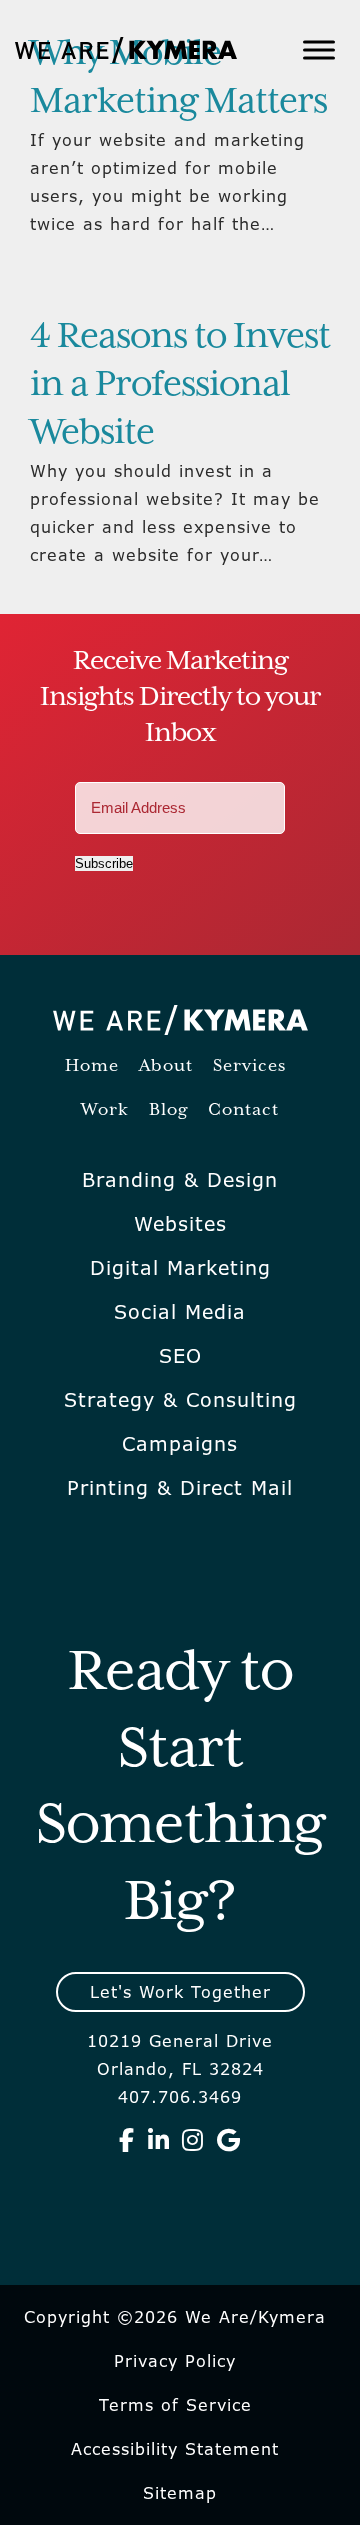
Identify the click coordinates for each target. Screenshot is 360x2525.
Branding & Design (180, 1180)
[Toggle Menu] (319, 49)
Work (105, 1110)
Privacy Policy (175, 2361)
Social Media (180, 1312)
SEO (180, 1356)
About (166, 1066)
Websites (180, 1224)
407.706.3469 (180, 2097)
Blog (168, 1110)
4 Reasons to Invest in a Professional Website (180, 385)
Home (92, 1066)
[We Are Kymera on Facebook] (127, 2140)
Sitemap (180, 2493)
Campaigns (180, 1444)
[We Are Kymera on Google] (229, 2140)
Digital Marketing (180, 1268)
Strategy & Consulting (180, 1400)
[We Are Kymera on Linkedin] (159, 2140)
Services (249, 1066)
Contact (243, 1110)
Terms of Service (175, 2405)
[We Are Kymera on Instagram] (193, 2140)
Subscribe (104, 863)
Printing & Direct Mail (180, 1488)
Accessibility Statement (175, 2449)
